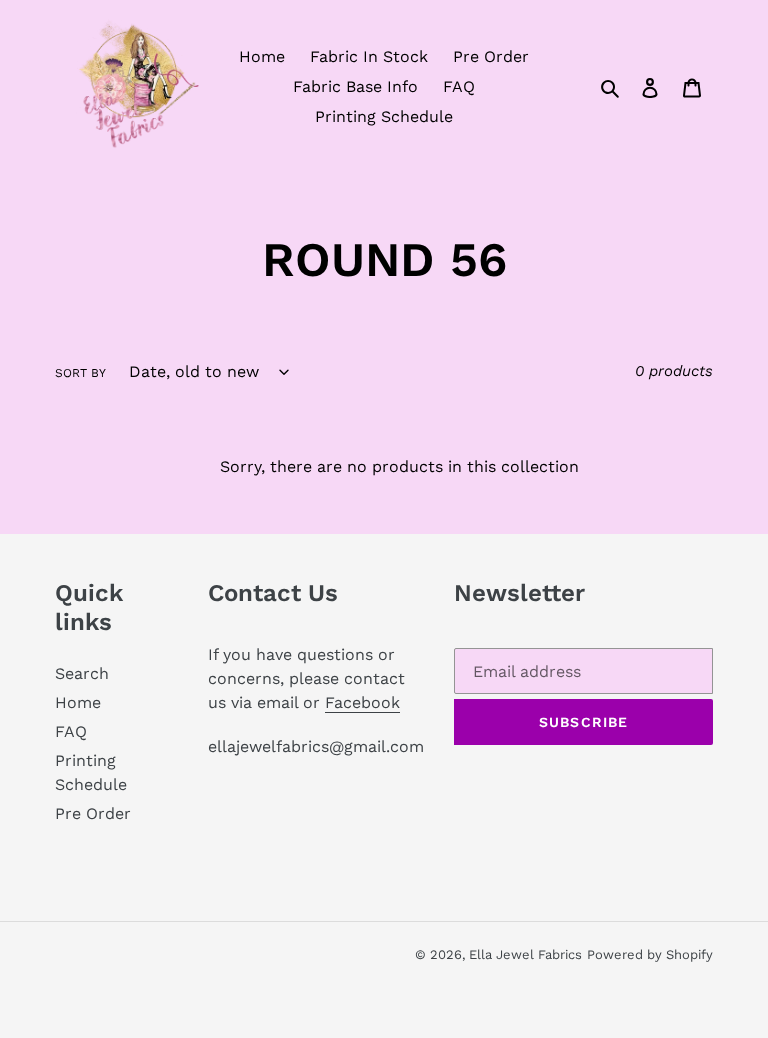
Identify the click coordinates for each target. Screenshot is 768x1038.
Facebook (362, 702)
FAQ (71, 731)
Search (82, 673)
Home (78, 702)
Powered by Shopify (650, 954)
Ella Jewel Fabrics (525, 954)
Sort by (80, 373)
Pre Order (93, 813)
